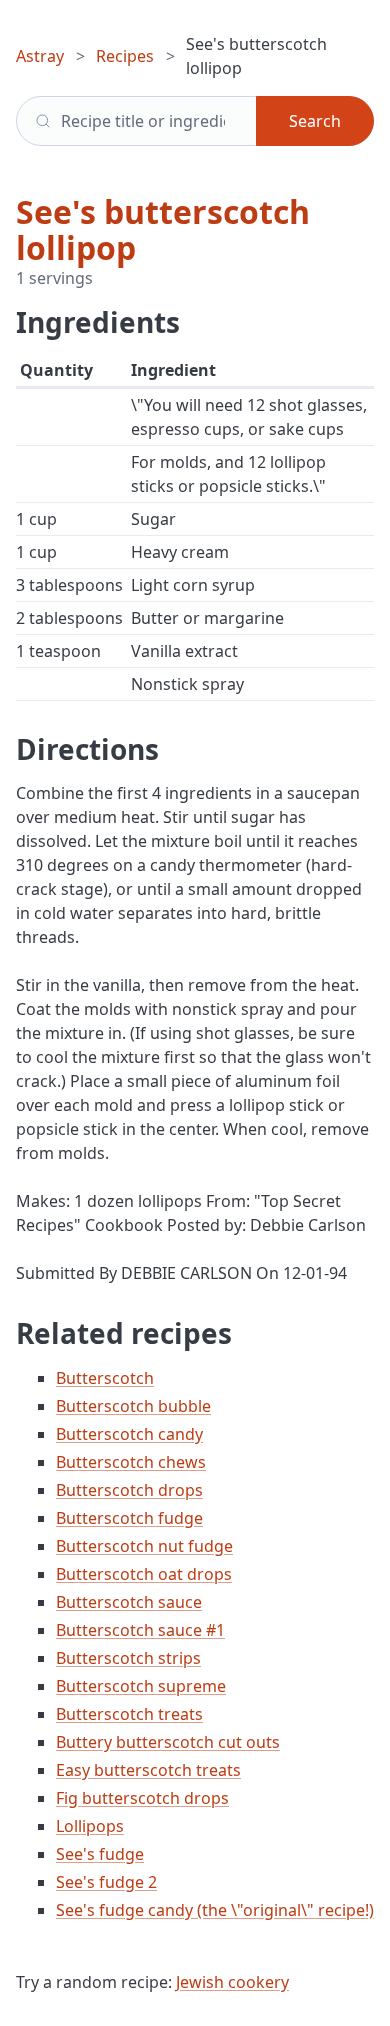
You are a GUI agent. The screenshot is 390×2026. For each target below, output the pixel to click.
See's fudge (100, 1854)
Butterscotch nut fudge (144, 1546)
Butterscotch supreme (141, 1686)
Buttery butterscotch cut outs (168, 1742)
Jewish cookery (232, 1982)
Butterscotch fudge (129, 1518)
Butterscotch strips (128, 1658)
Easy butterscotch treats (148, 1770)
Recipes (125, 56)
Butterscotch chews (131, 1462)
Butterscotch (105, 1378)
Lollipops (90, 1826)
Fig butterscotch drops (142, 1798)
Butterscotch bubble (133, 1406)
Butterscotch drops (129, 1490)
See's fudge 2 (106, 1882)
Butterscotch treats (129, 1714)
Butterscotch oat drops (144, 1574)
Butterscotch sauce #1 (140, 1630)
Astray (40, 56)
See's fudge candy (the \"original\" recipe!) (215, 1910)
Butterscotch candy (129, 1434)
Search (315, 121)
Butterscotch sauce (129, 1602)
